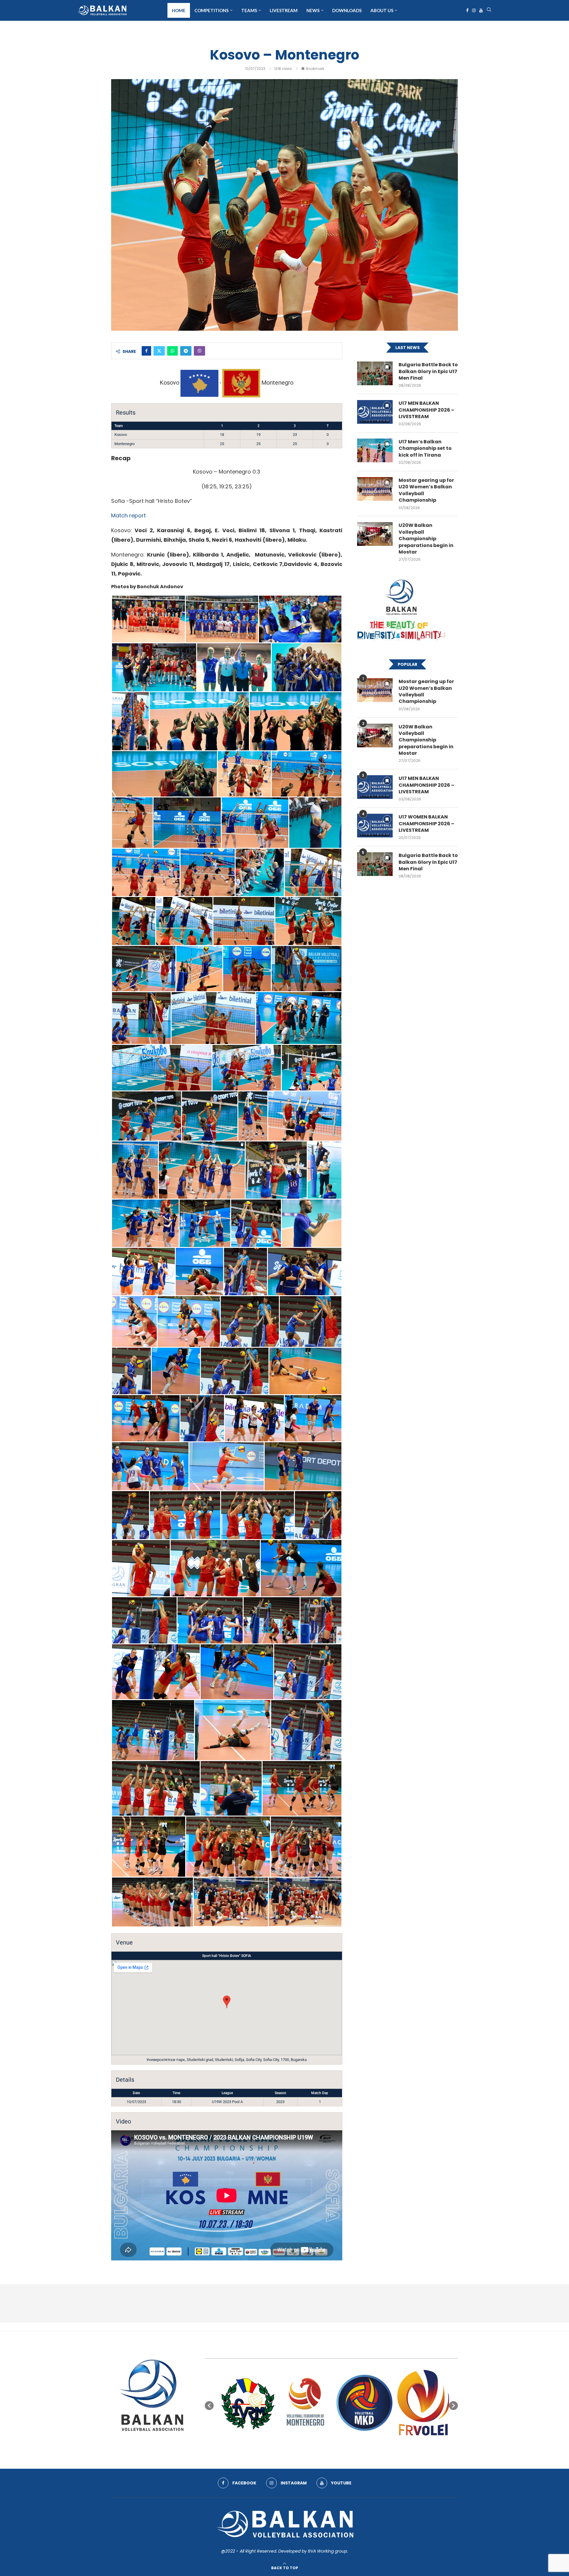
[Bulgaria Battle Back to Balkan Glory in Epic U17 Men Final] (375, 373)
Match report (128, 515)
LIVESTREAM (284, 10)
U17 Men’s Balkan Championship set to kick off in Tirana (425, 448)
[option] (243, 2403)
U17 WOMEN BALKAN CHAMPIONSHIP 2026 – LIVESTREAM (426, 824)
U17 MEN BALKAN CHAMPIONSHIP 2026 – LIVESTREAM (426, 410)
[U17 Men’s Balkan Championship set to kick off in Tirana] (375, 450)
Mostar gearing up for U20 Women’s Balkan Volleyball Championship (426, 490)
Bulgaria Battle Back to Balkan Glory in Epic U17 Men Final (428, 371)
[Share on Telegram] (186, 351)
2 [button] (310, 2444)
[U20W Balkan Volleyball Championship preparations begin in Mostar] (375, 534)
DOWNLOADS (347, 10)
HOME (179, 10)
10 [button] (353, 2444)
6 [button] (331, 2444)
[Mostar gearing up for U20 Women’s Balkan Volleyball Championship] (375, 489)
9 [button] (347, 2444)
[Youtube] (481, 10)
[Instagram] (474, 10)
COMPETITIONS (211, 10)
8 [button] (342, 2444)
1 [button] (305, 2444)
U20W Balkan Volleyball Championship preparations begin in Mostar (426, 539)
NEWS (313, 10)
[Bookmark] (387, 367)
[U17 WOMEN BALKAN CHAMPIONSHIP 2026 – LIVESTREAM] (375, 826)
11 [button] (358, 2444)
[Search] (489, 11)
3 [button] (315, 2444)
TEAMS (249, 10)
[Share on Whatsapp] (172, 351)
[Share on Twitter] (159, 351)
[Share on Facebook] (146, 351)
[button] (209, 2406)
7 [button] (337, 2444)
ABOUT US (382, 10)
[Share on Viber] (199, 351)
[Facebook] (467, 10)
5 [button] (326, 2444)
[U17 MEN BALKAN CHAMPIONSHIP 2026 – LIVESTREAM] (375, 412)
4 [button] (321, 2444)
